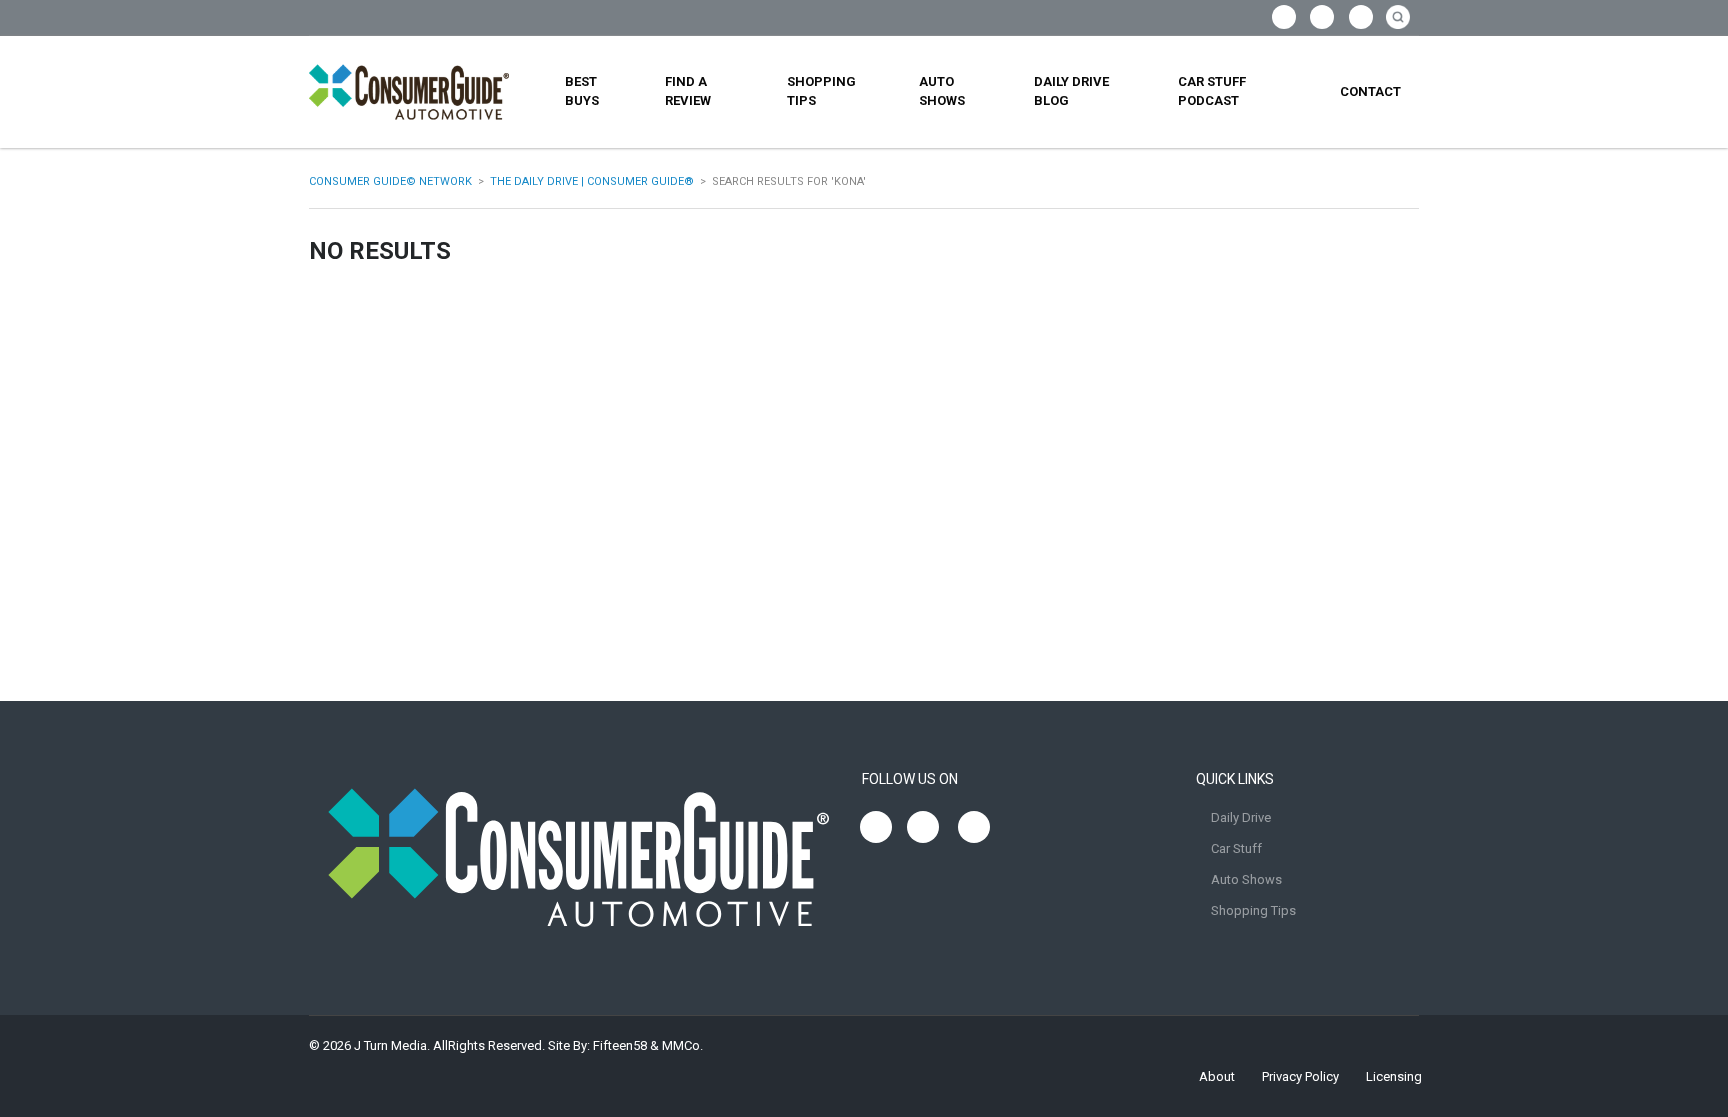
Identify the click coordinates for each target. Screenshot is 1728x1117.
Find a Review (688, 91)
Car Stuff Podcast (1212, 91)
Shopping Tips (821, 91)
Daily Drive (1241, 817)
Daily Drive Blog (1071, 91)
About (1217, 1076)
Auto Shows (942, 91)
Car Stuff (1236, 848)
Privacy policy (1300, 1076)
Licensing (1394, 1076)
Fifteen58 (620, 1045)
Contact (1370, 91)
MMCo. (682, 1045)
